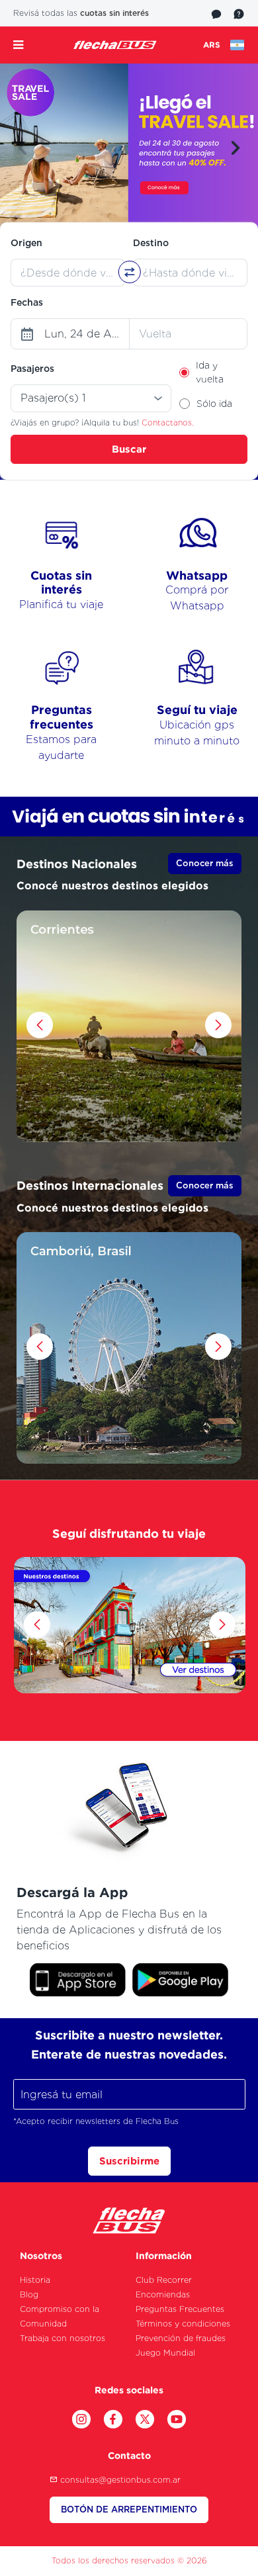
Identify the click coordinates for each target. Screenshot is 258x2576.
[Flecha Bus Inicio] (115, 45)
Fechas (27, 302)
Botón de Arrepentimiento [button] (129, 2509)
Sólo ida (214, 404)
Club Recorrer (164, 2280)
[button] (22, 148)
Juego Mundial (165, 2353)
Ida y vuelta (210, 372)
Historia (35, 2280)
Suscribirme (129, 2161)
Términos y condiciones (183, 2324)
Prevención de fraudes (181, 2338)
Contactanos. (168, 422)
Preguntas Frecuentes (180, 2309)
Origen (26, 243)
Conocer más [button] (205, 863)
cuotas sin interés (114, 13)
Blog (29, 2294)
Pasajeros (32, 369)
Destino (151, 243)
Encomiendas (163, 2294)
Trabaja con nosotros (63, 2338)
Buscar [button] (129, 449)
